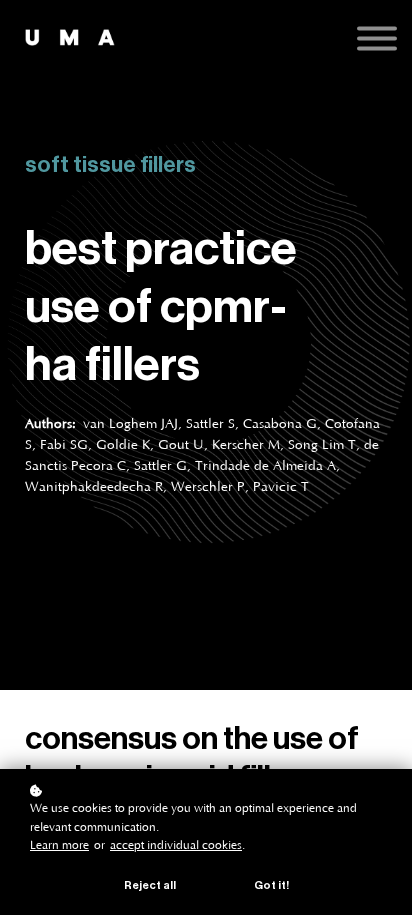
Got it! (271, 885)
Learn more (59, 845)
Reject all (150, 885)
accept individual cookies (176, 845)
